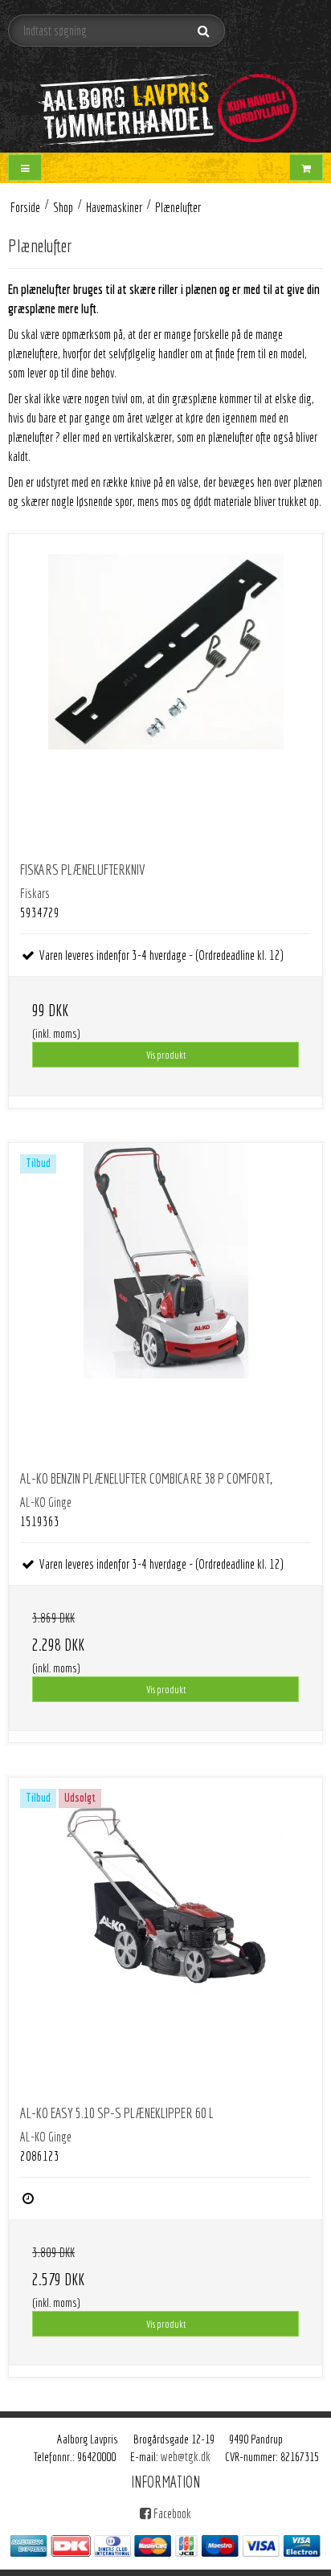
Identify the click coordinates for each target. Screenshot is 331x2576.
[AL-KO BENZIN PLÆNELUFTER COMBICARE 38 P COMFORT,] (165, 1300)
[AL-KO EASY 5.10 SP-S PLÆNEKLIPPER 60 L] (165, 1934)
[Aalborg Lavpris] (165, 102)
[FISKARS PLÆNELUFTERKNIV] (165, 691)
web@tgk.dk (186, 2456)
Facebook (171, 2513)
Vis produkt (166, 1055)
